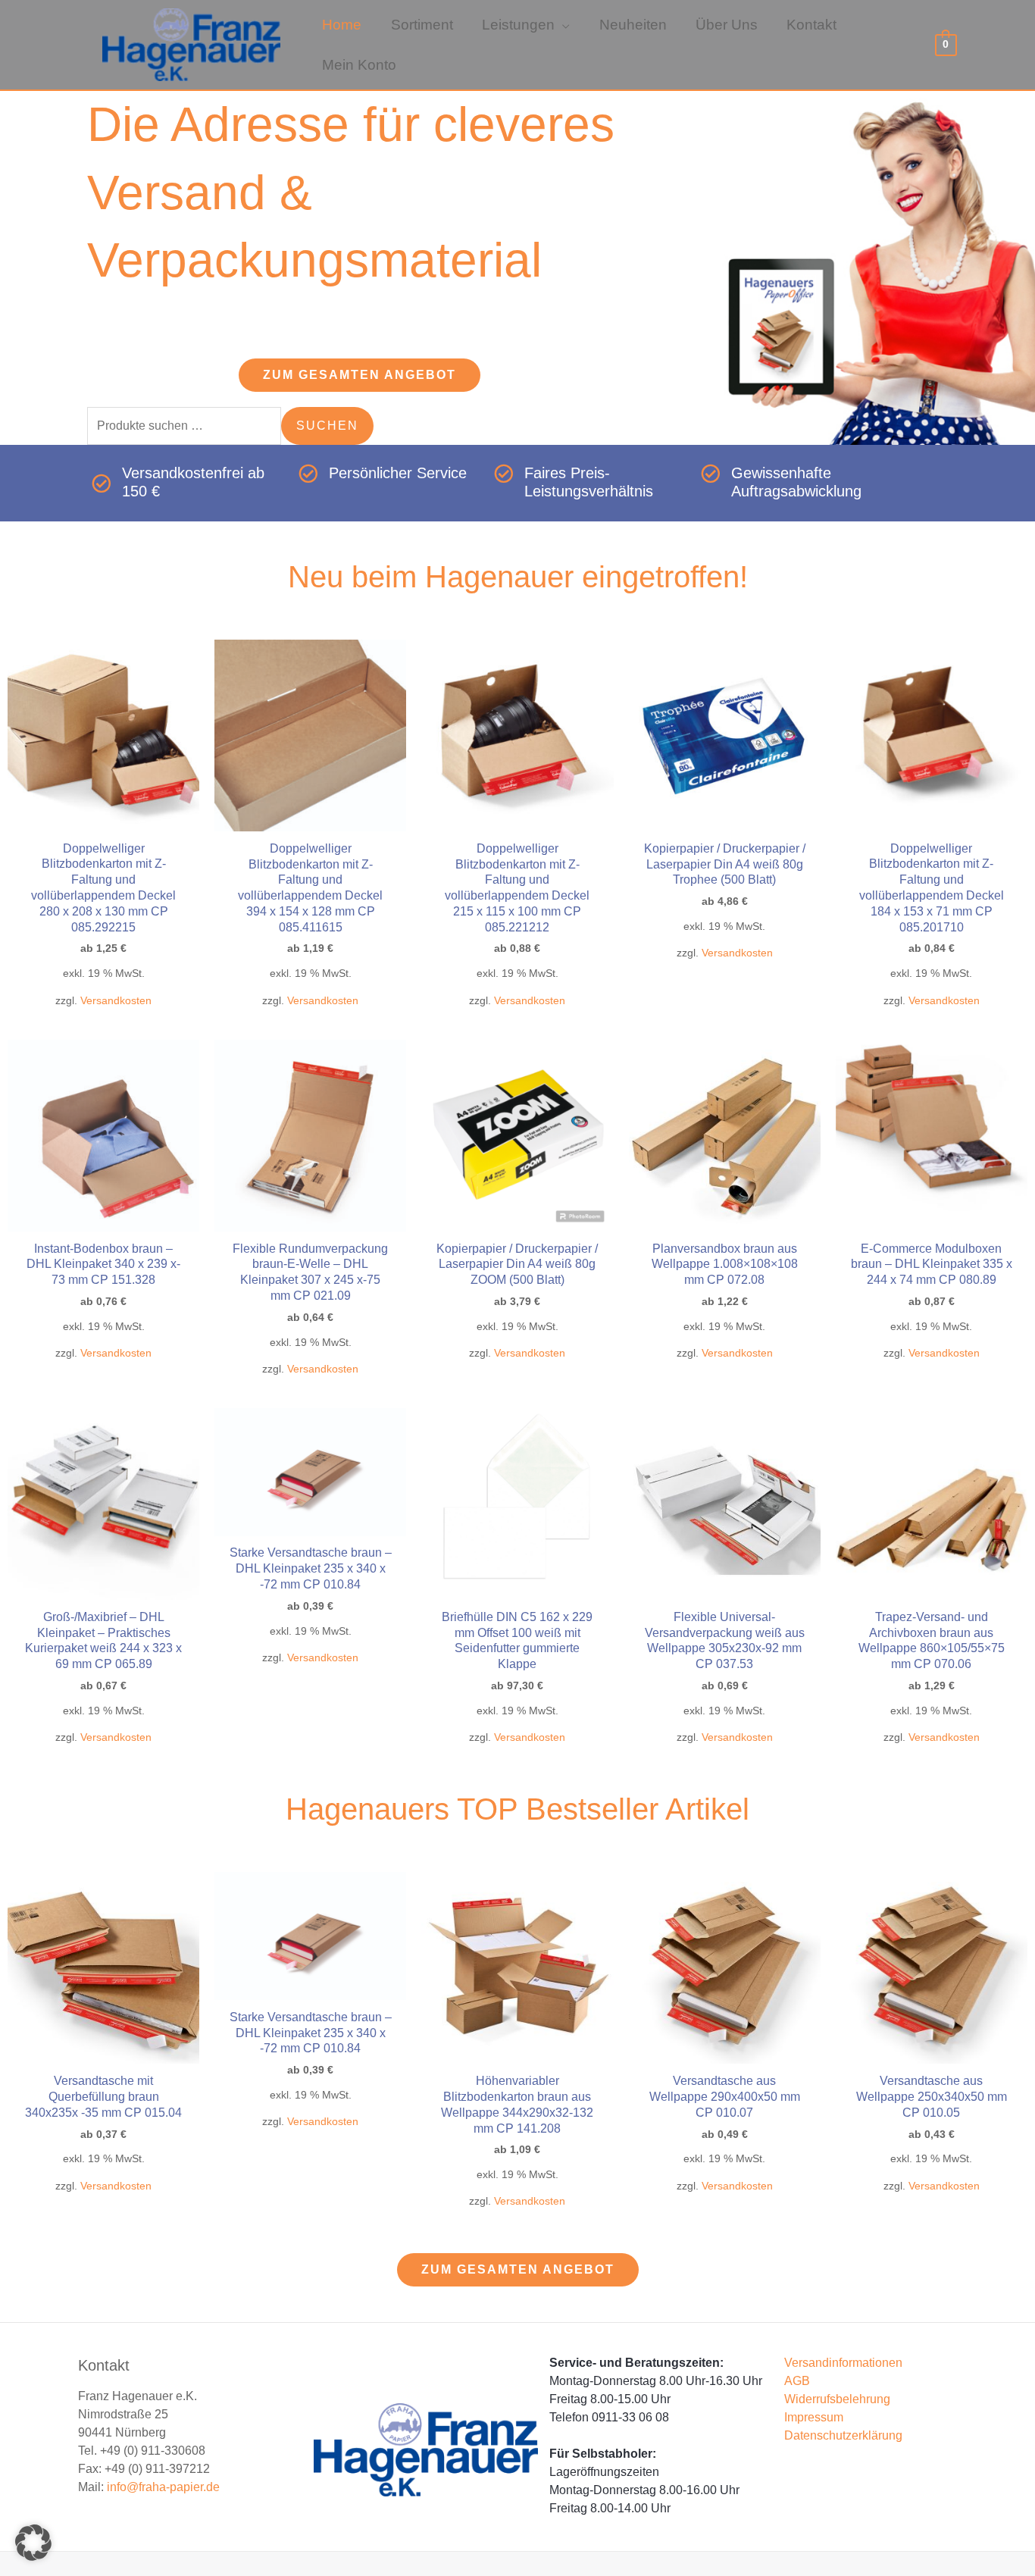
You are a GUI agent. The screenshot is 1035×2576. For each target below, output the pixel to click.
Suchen (327, 433)
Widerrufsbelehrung (837, 2407)
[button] (562, 26)
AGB (797, 2389)
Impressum (814, 2426)
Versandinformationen (843, 2371)
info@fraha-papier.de (163, 2495)
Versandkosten (116, 1008)
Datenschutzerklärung (843, 2444)
